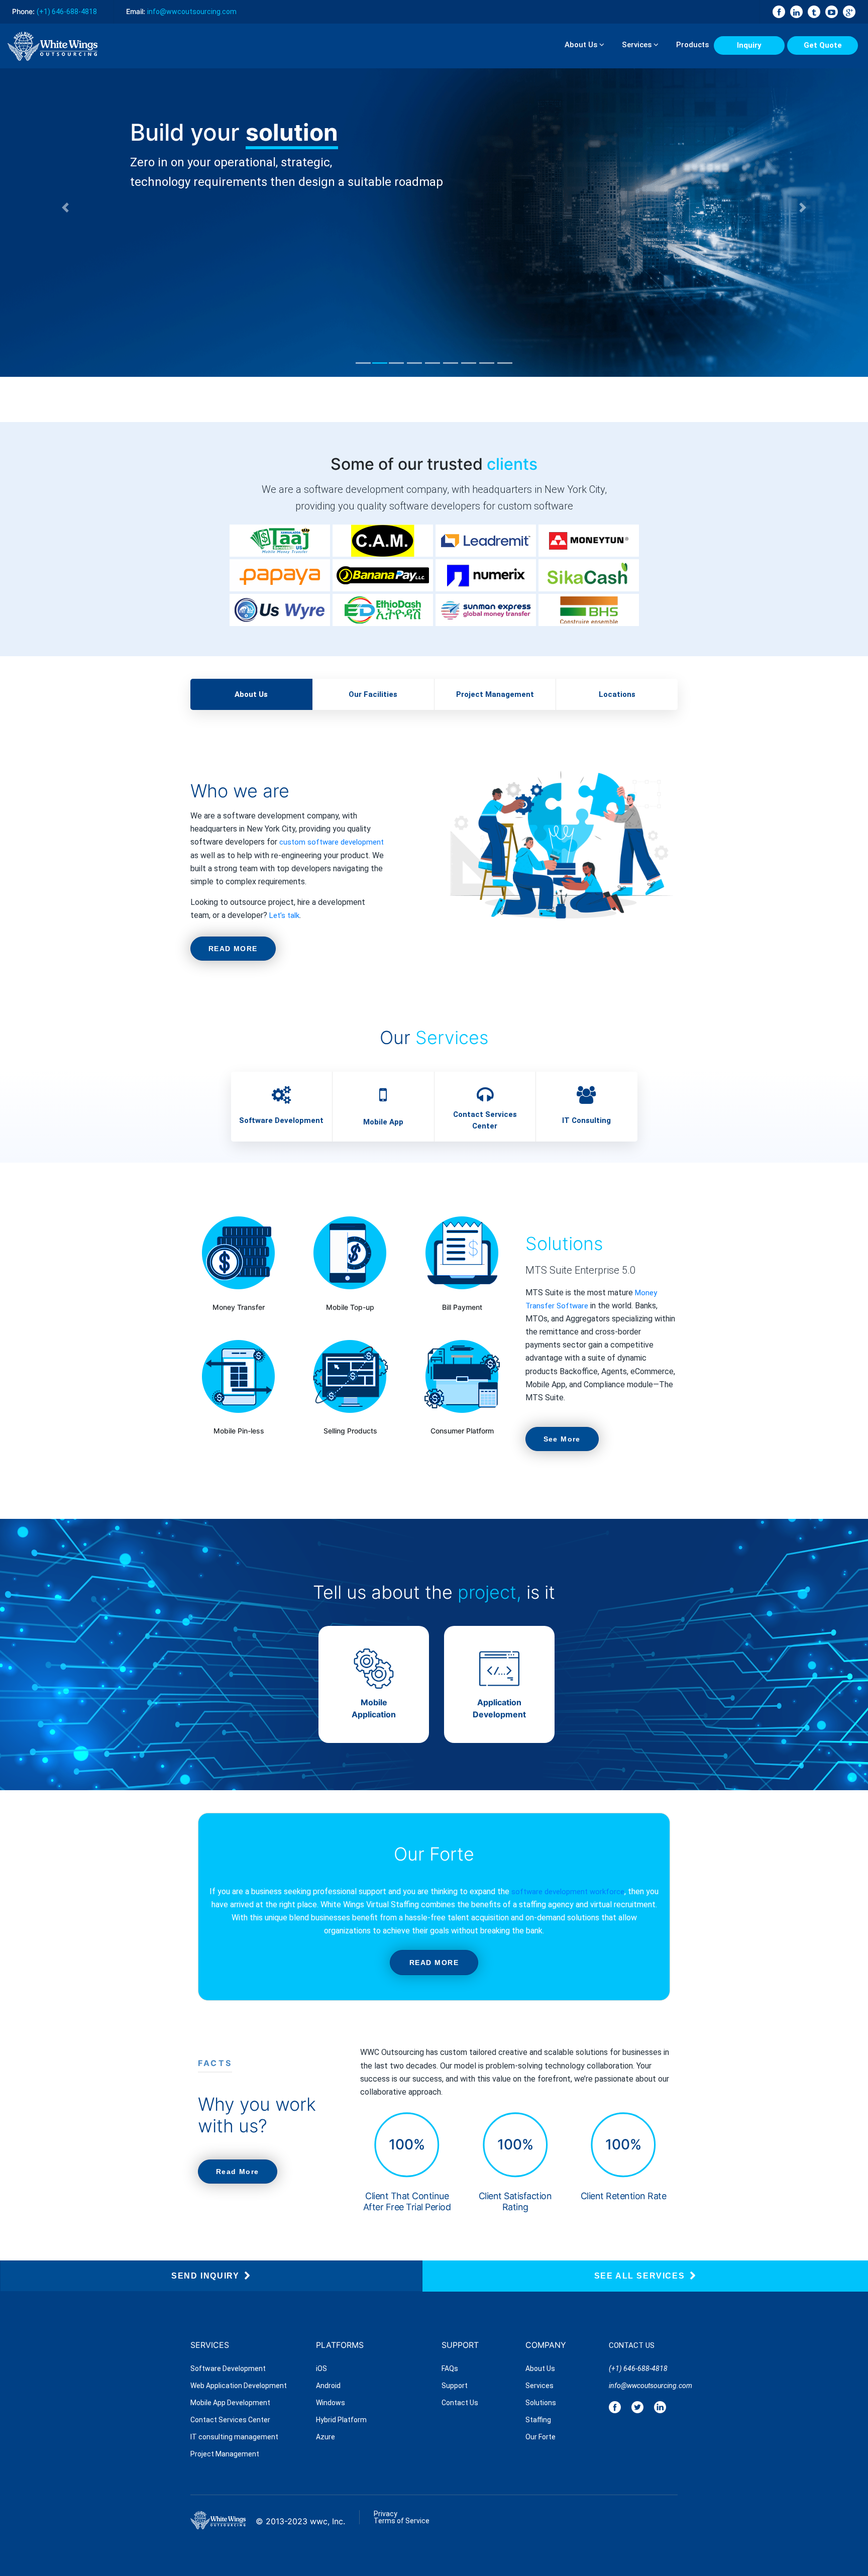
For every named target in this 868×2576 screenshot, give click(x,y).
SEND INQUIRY (205, 2275)
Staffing (538, 2420)
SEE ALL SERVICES (640, 2275)
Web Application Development (239, 2386)
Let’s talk (284, 915)
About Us (582, 45)
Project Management (495, 694)
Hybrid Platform (341, 2420)
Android (328, 2386)
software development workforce (567, 1892)
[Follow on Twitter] (637, 2406)
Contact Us (460, 2403)
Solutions (541, 2403)
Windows (331, 2403)
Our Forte (540, 2437)
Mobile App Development (230, 2403)
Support (455, 2386)
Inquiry (749, 45)
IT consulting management (234, 2437)
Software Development (281, 1120)
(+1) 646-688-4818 (67, 12)
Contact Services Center (485, 1120)
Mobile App (383, 1122)
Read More (238, 2172)
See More (562, 1439)
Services (638, 45)
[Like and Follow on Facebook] (615, 2406)
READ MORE (233, 949)
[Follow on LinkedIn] (660, 2406)
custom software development (332, 842)
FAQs (450, 2368)
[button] (65, 207)
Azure (325, 2437)
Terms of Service (402, 2521)
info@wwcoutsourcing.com (643, 2386)
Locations (617, 694)
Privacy (386, 2514)
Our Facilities (373, 694)
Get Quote (823, 45)
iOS (321, 2368)
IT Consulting (586, 1120)
